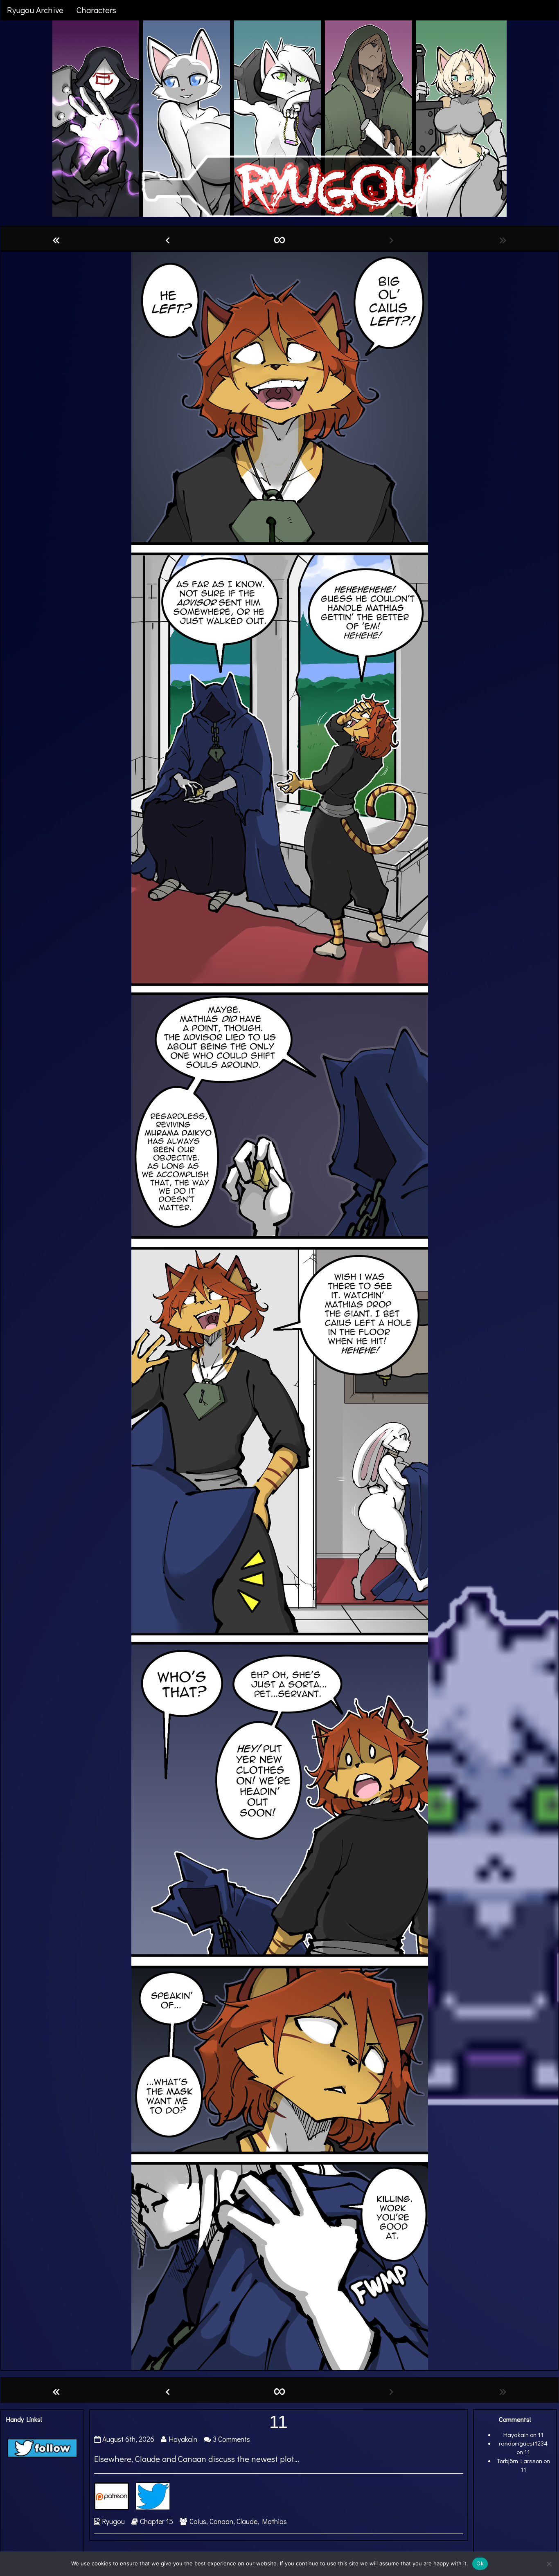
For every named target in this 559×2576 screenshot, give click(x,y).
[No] (549, 2564)
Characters (96, 10)
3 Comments (231, 2439)
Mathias (274, 2521)
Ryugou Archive (35, 10)
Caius (198, 2521)
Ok (480, 2563)
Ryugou (113, 2521)
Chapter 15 (157, 2521)
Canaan (221, 2521)
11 (278, 2422)
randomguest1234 (523, 2443)
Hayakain (183, 2439)
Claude (247, 2521)
